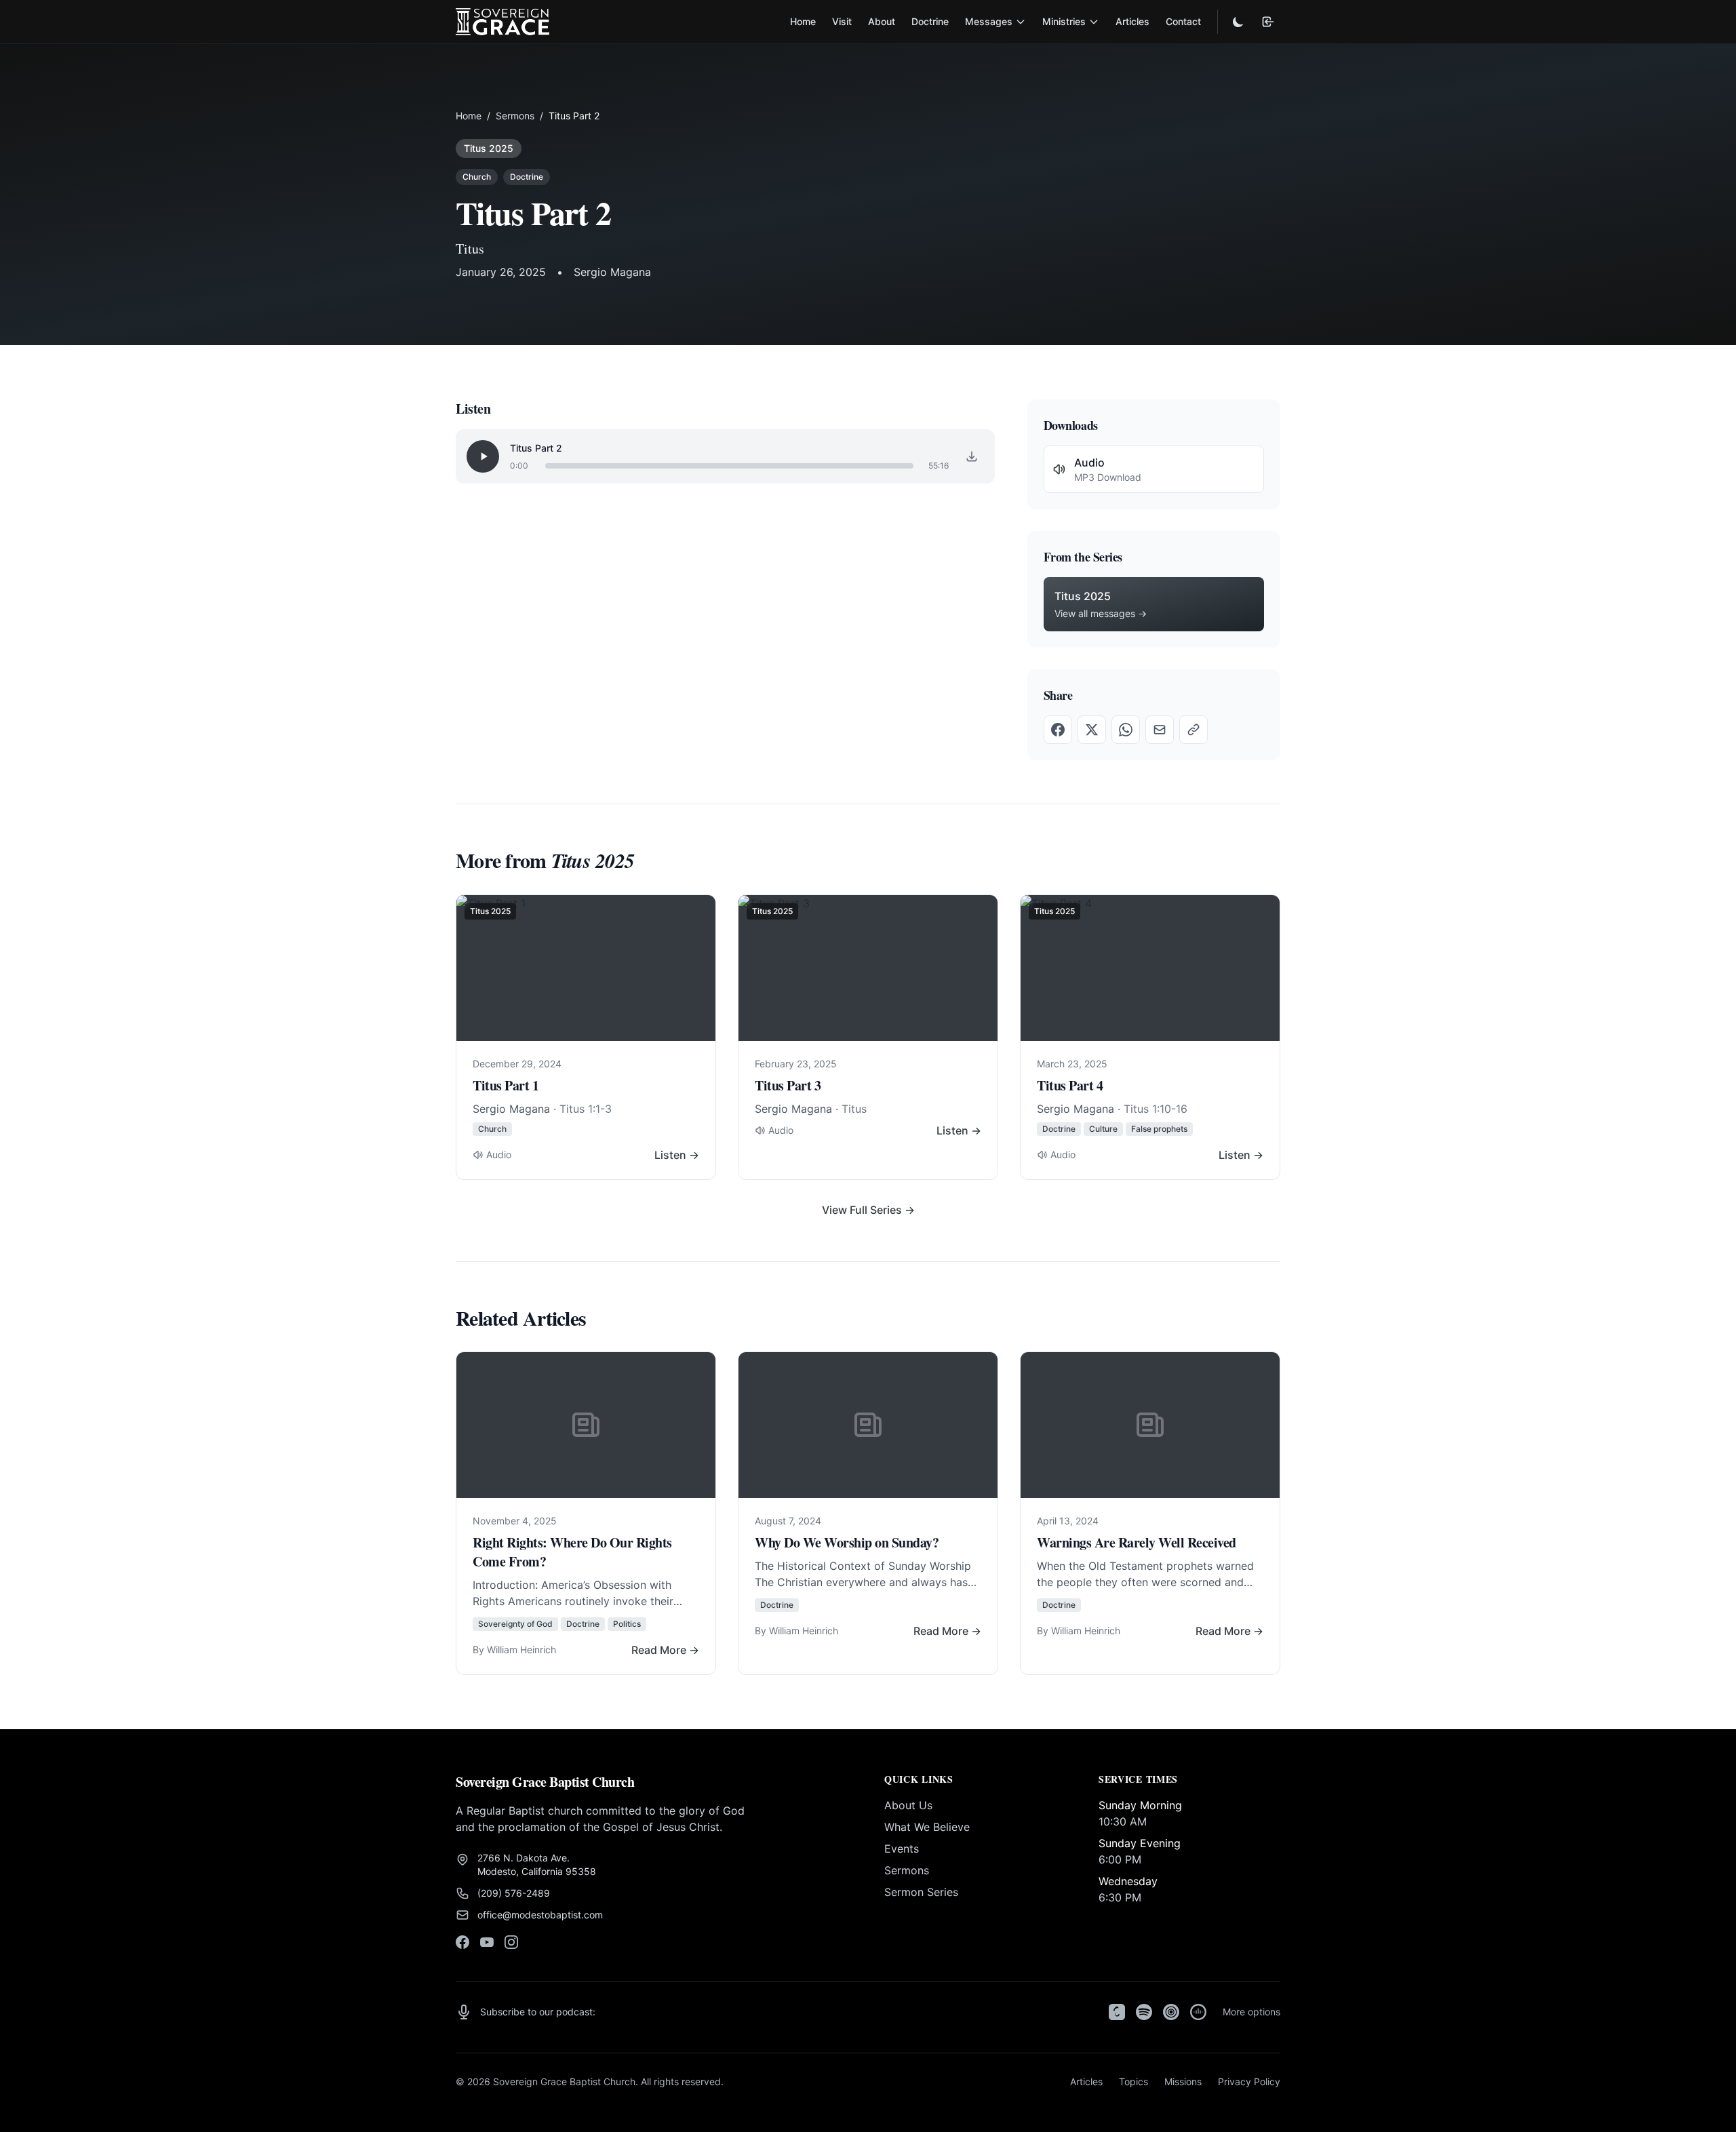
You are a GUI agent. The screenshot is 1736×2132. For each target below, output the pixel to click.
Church (477, 177)
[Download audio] (972, 456)
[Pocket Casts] (1171, 2012)
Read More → (665, 1650)
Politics (627, 1624)
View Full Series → (868, 1210)
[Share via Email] (1160, 730)
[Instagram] (511, 1942)
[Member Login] (1268, 22)
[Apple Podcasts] (1117, 2012)
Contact (1183, 21)
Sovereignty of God (515, 1624)
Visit (842, 21)
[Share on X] (1092, 730)
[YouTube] (487, 1942)
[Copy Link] (1193, 730)
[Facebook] (462, 1942)
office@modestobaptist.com (540, 1915)
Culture (1103, 1129)
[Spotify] (1144, 2012)
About (882, 21)
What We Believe (927, 1827)
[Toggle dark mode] (1238, 22)
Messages (989, 21)
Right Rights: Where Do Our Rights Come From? (572, 1552)
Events (902, 1849)
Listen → (677, 1155)
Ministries (1064, 21)
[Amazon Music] (1198, 2012)
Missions (1183, 2081)
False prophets (1159, 1129)
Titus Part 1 (506, 1085)
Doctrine (930, 21)
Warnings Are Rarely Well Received (1137, 1542)
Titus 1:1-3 (586, 1109)
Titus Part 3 (788, 1085)
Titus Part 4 (1070, 1085)
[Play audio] (483, 456)
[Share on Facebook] (1058, 730)
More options (1251, 2012)
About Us (908, 1805)
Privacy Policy (1249, 2081)
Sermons (515, 116)
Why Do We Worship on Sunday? (847, 1542)
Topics (1133, 2081)
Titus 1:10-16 (1156, 1109)
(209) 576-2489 (514, 1893)
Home (803, 21)
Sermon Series (921, 1892)
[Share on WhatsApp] (1126, 730)
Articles (1132, 21)
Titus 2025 (489, 148)
